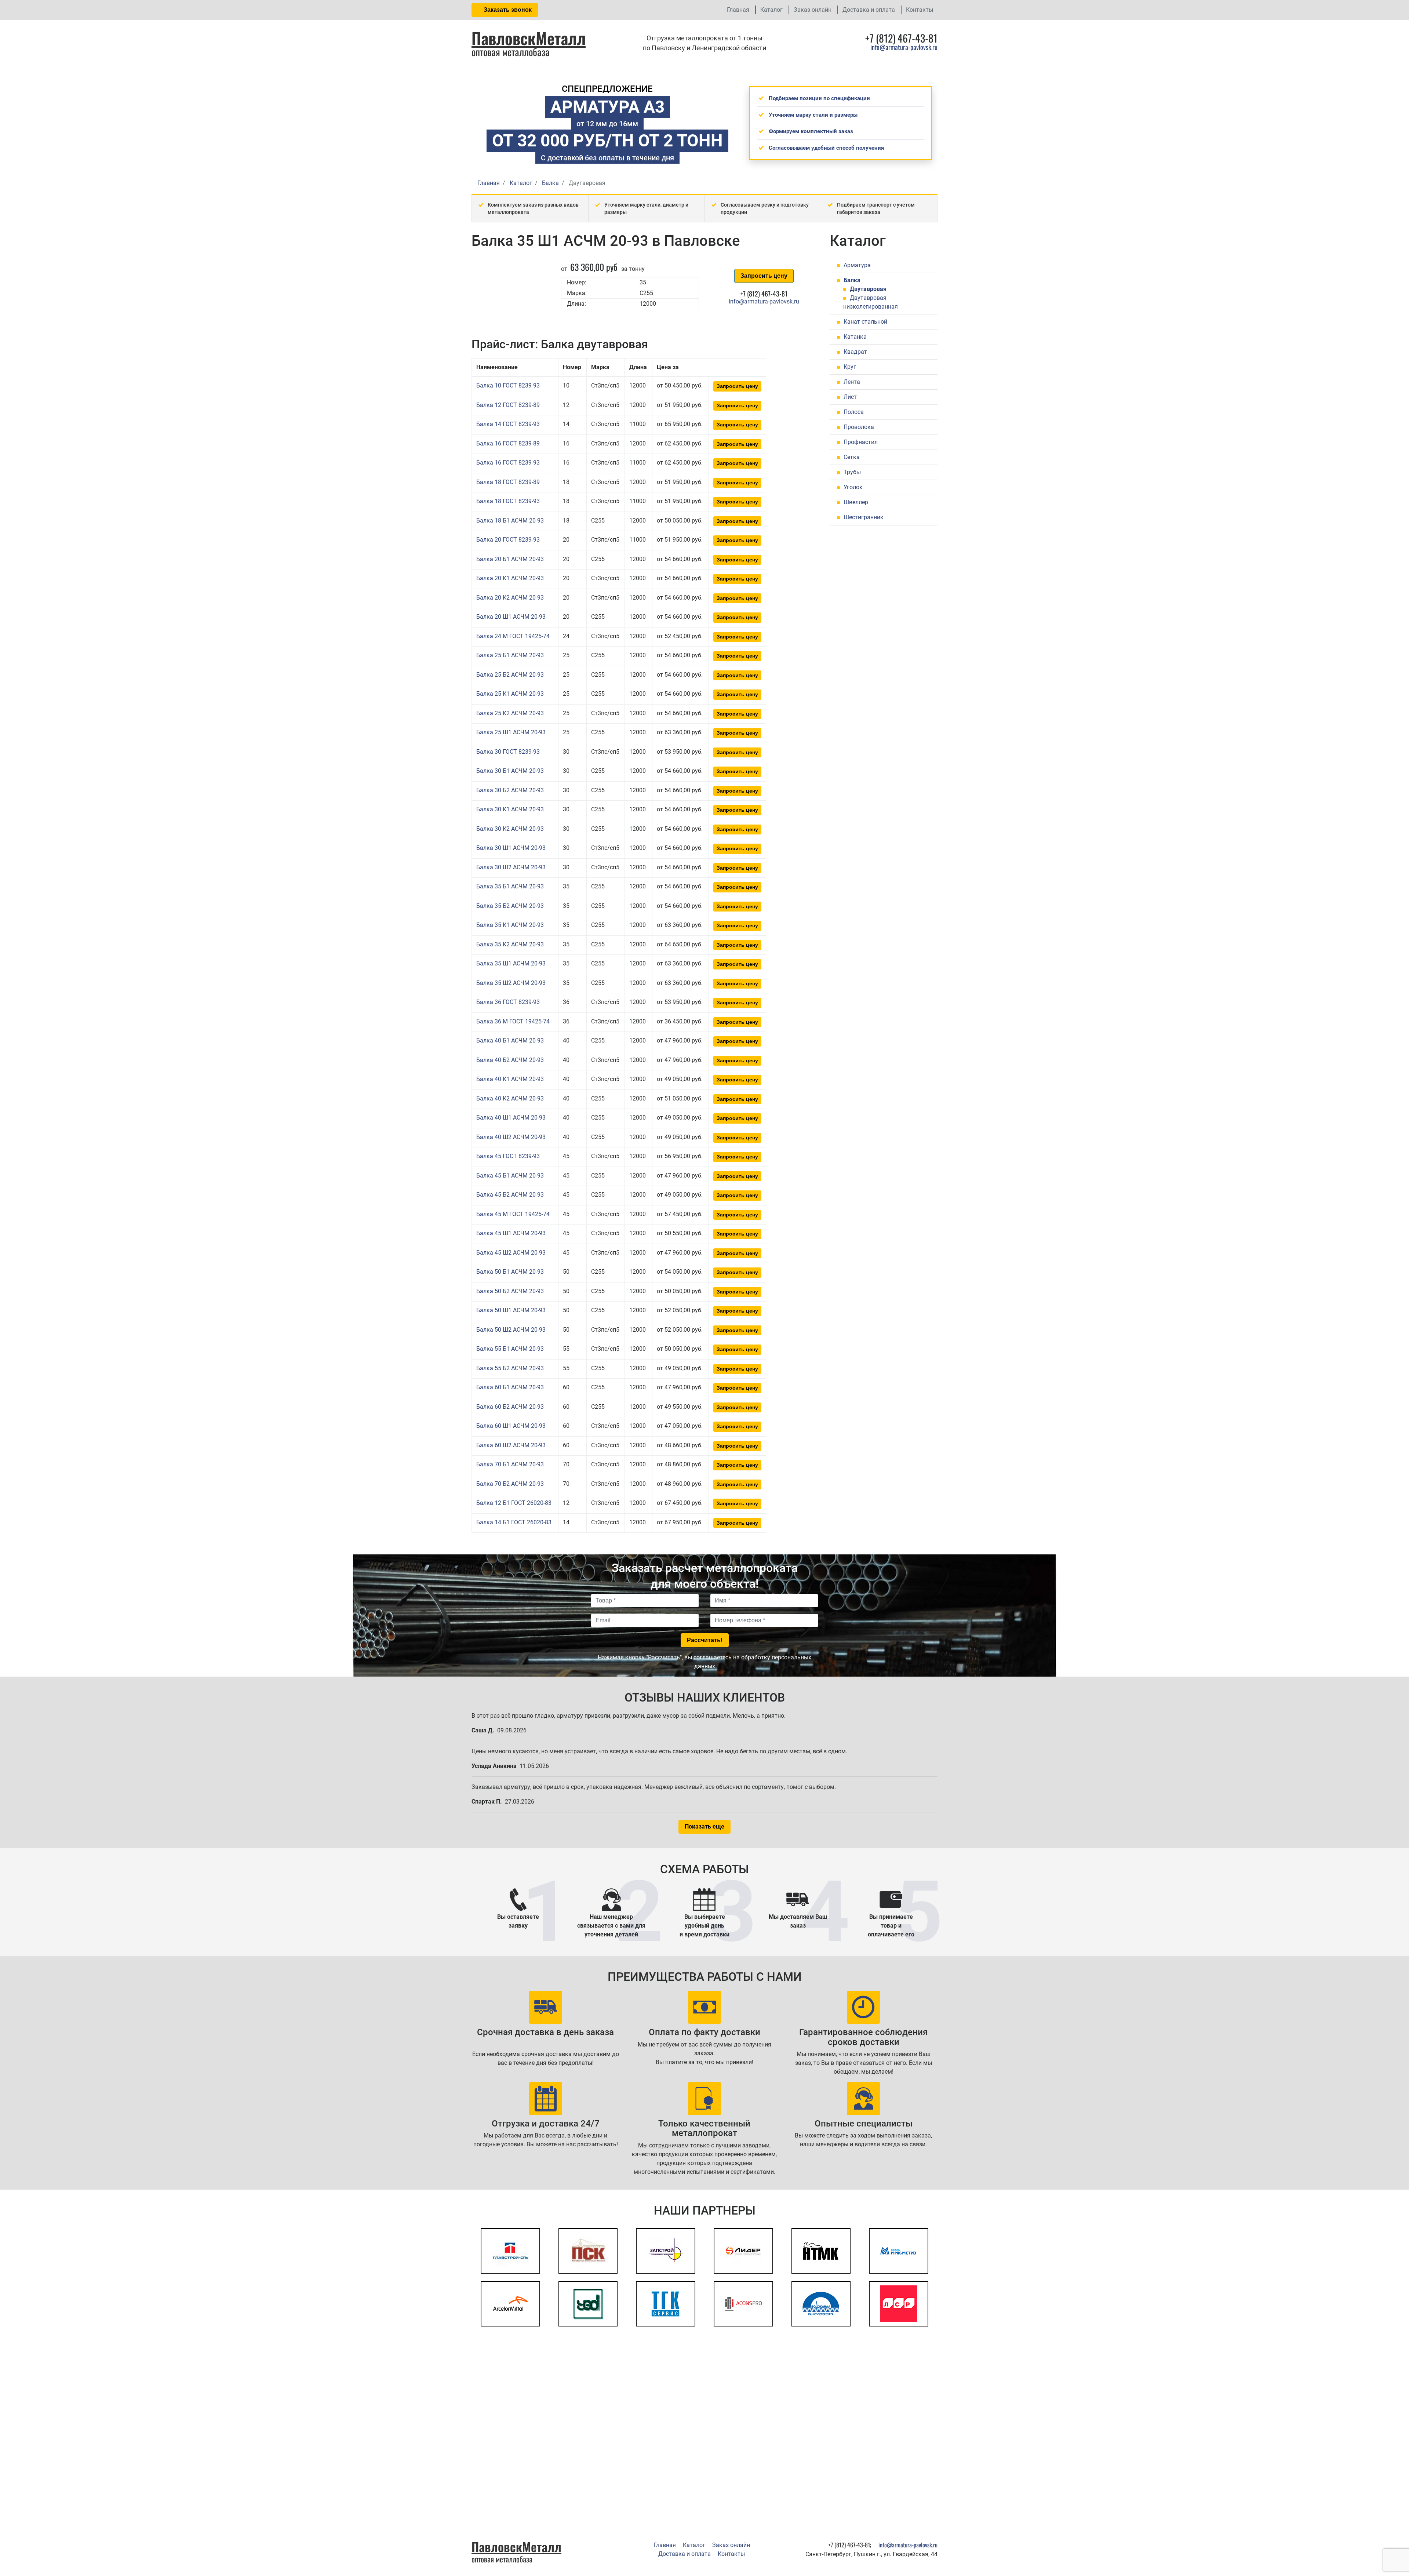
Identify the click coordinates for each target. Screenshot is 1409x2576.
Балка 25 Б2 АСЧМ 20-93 (510, 675)
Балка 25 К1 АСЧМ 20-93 (510, 694)
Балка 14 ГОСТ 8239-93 (508, 424)
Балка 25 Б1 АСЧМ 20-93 (510, 655)
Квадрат (855, 352)
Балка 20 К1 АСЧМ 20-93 (510, 578)
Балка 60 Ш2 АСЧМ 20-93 (511, 1445)
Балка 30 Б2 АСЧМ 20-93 (510, 790)
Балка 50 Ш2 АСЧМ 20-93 (511, 1330)
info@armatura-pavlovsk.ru (904, 47)
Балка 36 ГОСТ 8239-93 (508, 1002)
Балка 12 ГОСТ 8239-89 (508, 405)
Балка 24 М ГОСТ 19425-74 (513, 636)
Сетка (852, 457)
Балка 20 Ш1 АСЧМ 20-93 (511, 617)
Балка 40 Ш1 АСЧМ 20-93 (511, 1118)
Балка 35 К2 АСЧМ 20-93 (510, 944)
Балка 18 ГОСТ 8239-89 (508, 482)
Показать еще (704, 1827)
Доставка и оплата (869, 10)
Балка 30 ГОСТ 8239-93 (508, 752)
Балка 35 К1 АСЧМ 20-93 (510, 925)
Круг (850, 367)
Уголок (853, 487)
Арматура (857, 265)
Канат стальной (865, 322)
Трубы (852, 472)
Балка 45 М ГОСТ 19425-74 (513, 1214)
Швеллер (856, 502)
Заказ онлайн (813, 10)
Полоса (854, 412)
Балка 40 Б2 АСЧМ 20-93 (510, 1060)
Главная (738, 10)
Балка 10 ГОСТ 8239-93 (508, 385)
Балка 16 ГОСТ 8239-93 (508, 463)
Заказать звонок (507, 10)
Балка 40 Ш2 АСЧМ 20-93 (511, 1137)
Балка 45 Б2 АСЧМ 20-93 (510, 1195)
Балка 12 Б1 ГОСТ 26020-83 (514, 1503)
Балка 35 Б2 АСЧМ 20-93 (510, 906)
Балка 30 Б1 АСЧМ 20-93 (510, 771)
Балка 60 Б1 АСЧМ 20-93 (510, 1387)
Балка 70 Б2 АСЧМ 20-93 (510, 1484)
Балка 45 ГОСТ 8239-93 (508, 1156)
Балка (852, 280)
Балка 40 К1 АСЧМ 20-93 (510, 1079)
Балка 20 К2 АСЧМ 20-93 (510, 598)
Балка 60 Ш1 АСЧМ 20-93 (511, 1426)
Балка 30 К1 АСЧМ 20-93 (510, 809)
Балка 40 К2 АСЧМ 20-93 (510, 1098)
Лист (850, 397)
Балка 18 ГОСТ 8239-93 (508, 501)
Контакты (920, 10)
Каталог (771, 10)
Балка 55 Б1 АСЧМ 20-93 (510, 1349)
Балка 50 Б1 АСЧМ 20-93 (510, 1272)
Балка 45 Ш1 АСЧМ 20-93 (511, 1233)
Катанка (855, 337)
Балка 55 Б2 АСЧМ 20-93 (510, 1368)
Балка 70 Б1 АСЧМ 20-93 (510, 1464)
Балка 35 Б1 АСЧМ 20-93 (510, 886)
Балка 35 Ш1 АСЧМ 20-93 (511, 963)
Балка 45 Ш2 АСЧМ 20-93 (511, 1253)
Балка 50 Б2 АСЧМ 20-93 (510, 1291)
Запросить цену (764, 276)
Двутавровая (868, 289)
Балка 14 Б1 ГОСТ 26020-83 (514, 1522)
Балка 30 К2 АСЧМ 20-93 (510, 829)
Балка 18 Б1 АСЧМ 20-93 (510, 521)
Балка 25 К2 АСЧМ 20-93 (510, 713)
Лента (852, 382)
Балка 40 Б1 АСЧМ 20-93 (510, 1040)
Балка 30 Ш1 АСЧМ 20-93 (511, 848)
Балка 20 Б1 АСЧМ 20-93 (510, 559)
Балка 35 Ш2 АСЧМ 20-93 (511, 983)
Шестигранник (864, 517)
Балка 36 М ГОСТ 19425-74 (513, 1021)
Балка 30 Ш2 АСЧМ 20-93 (511, 867)
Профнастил (861, 442)
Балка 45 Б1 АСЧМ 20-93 (510, 1176)
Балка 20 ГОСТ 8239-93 (508, 540)
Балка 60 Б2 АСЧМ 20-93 (510, 1407)
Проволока (859, 427)
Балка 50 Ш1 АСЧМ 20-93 (511, 1310)
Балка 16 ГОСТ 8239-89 (508, 443)
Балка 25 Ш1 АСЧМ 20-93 (511, 732)
